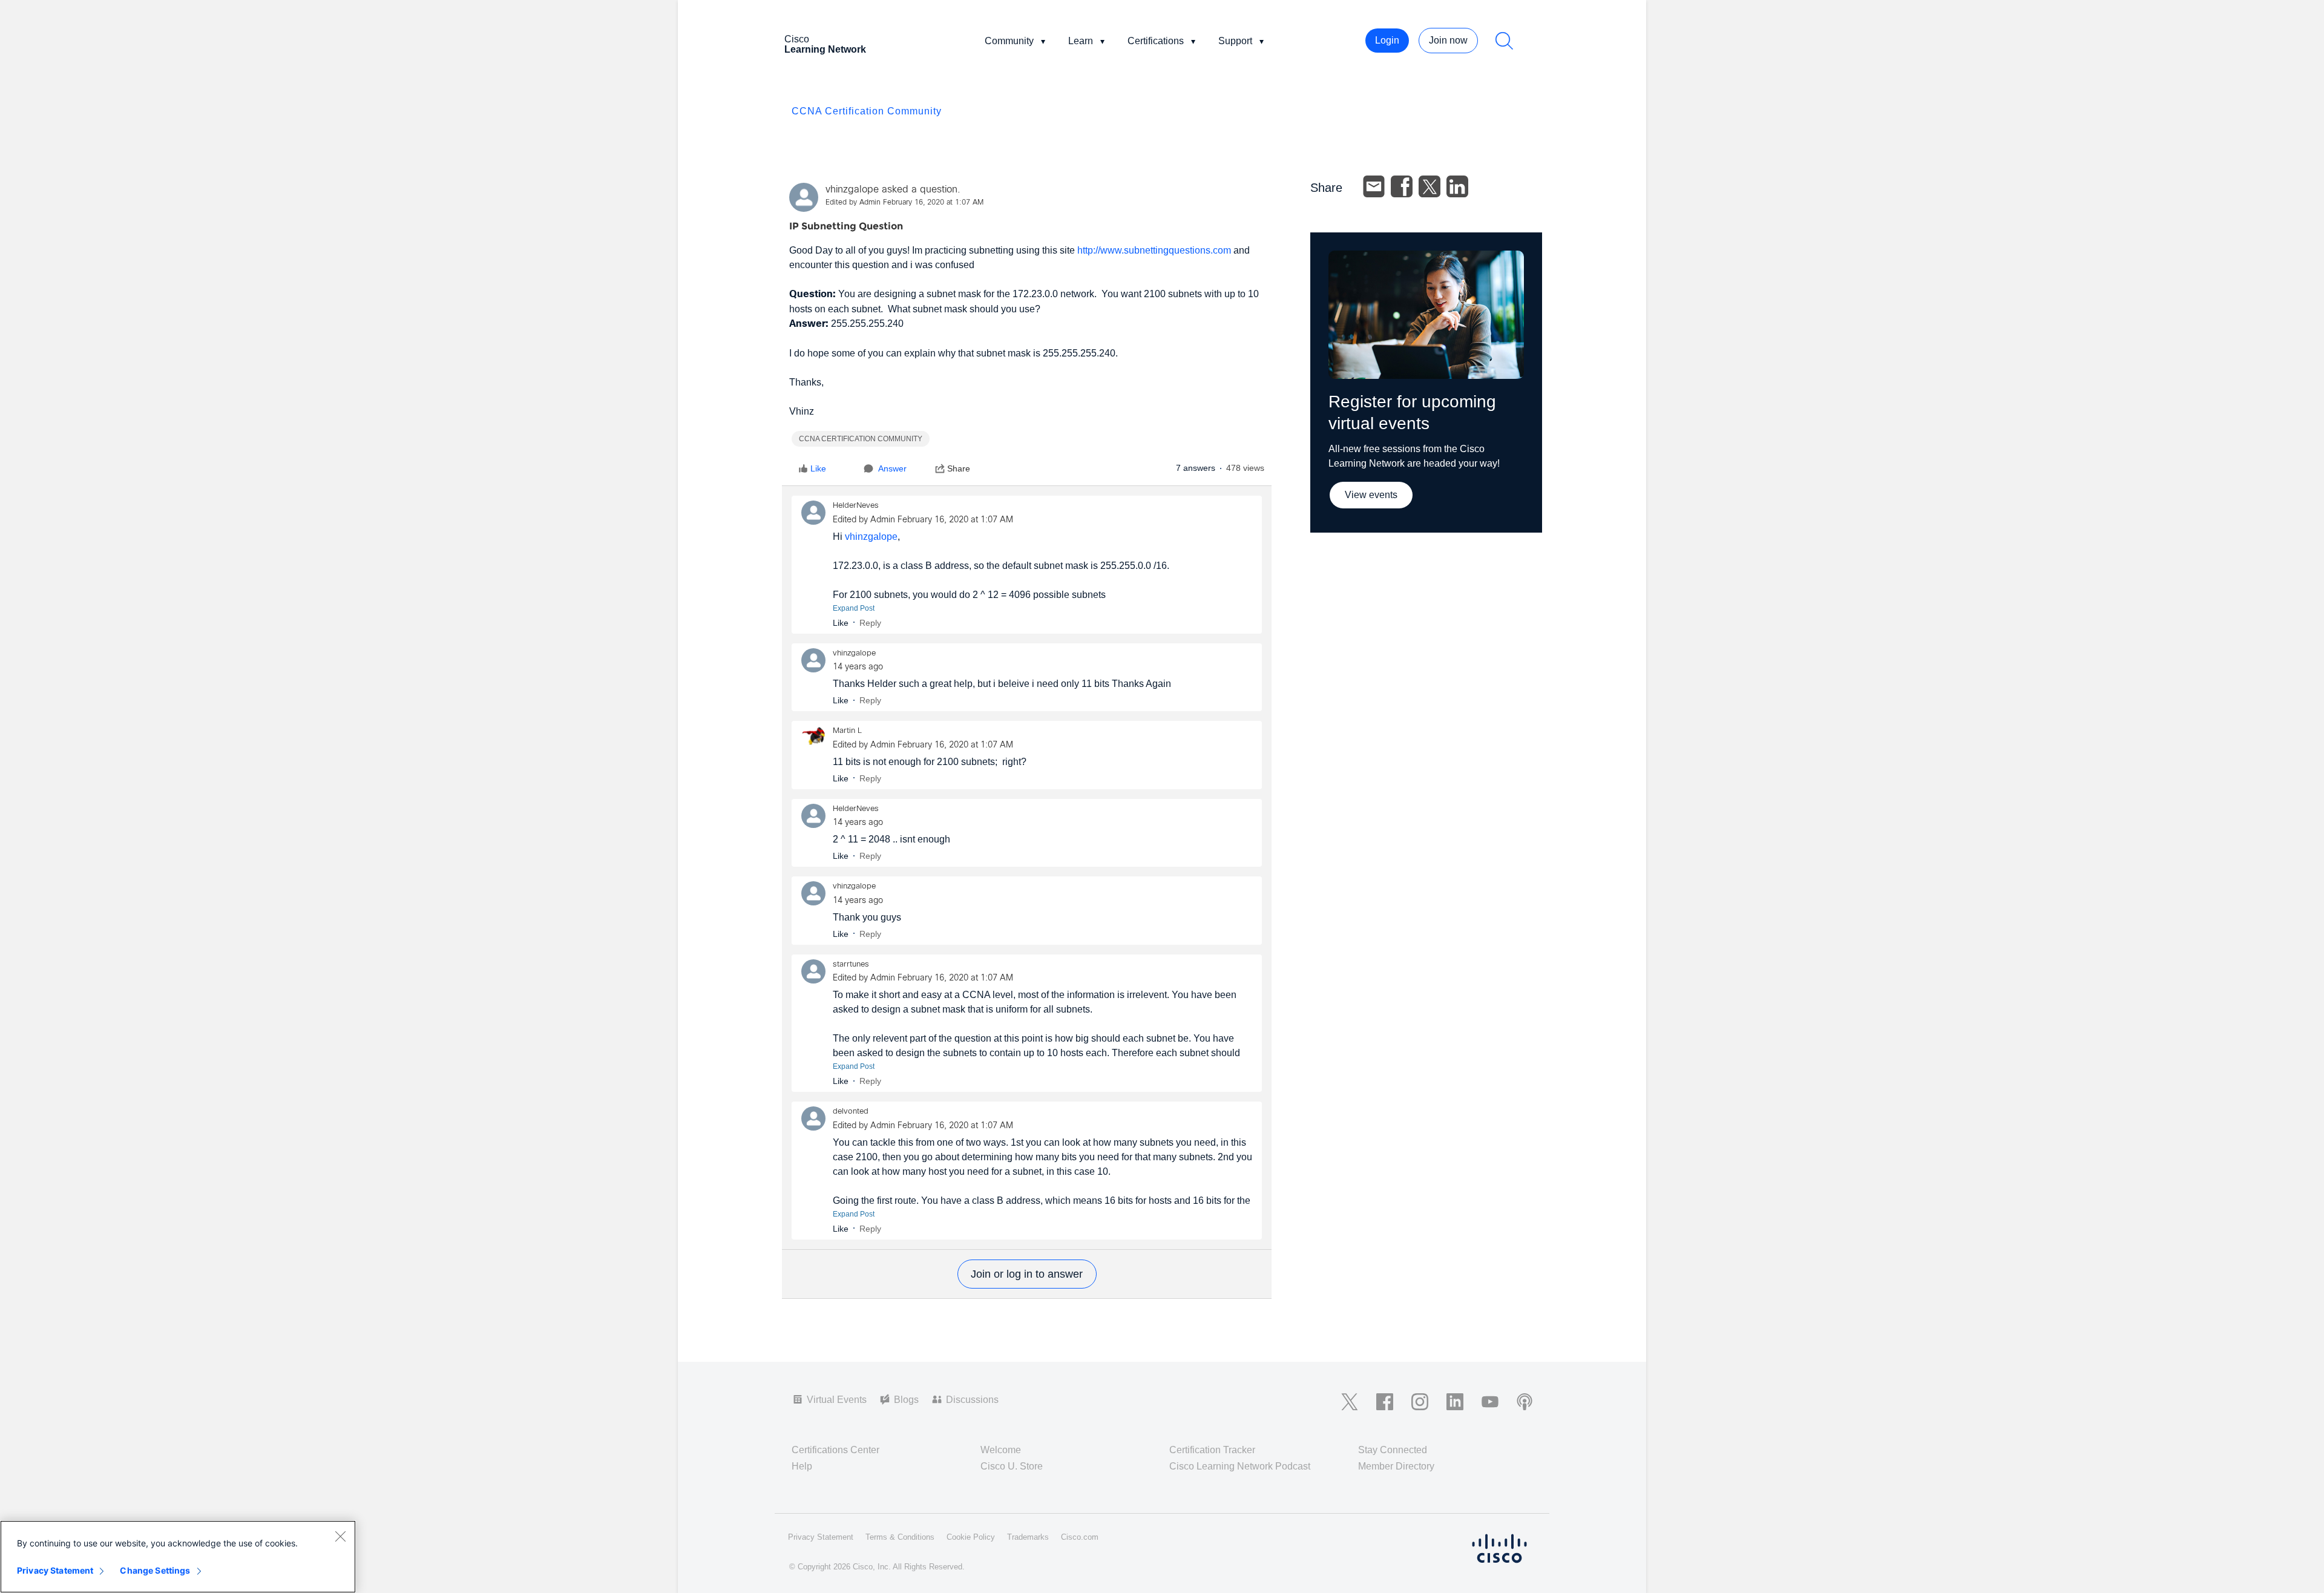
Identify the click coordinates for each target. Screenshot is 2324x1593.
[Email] (1374, 186)
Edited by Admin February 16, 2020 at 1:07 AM (904, 203)
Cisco (825, 44)
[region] (178, 1557)
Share (959, 468)
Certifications (1156, 41)
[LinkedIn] (1457, 186)
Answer (892, 468)
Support (1235, 41)
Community (1009, 41)
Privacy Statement (55, 1570)
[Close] (340, 1536)
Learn (1081, 41)
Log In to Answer (1027, 1274)
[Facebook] (1402, 186)
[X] (1430, 186)
